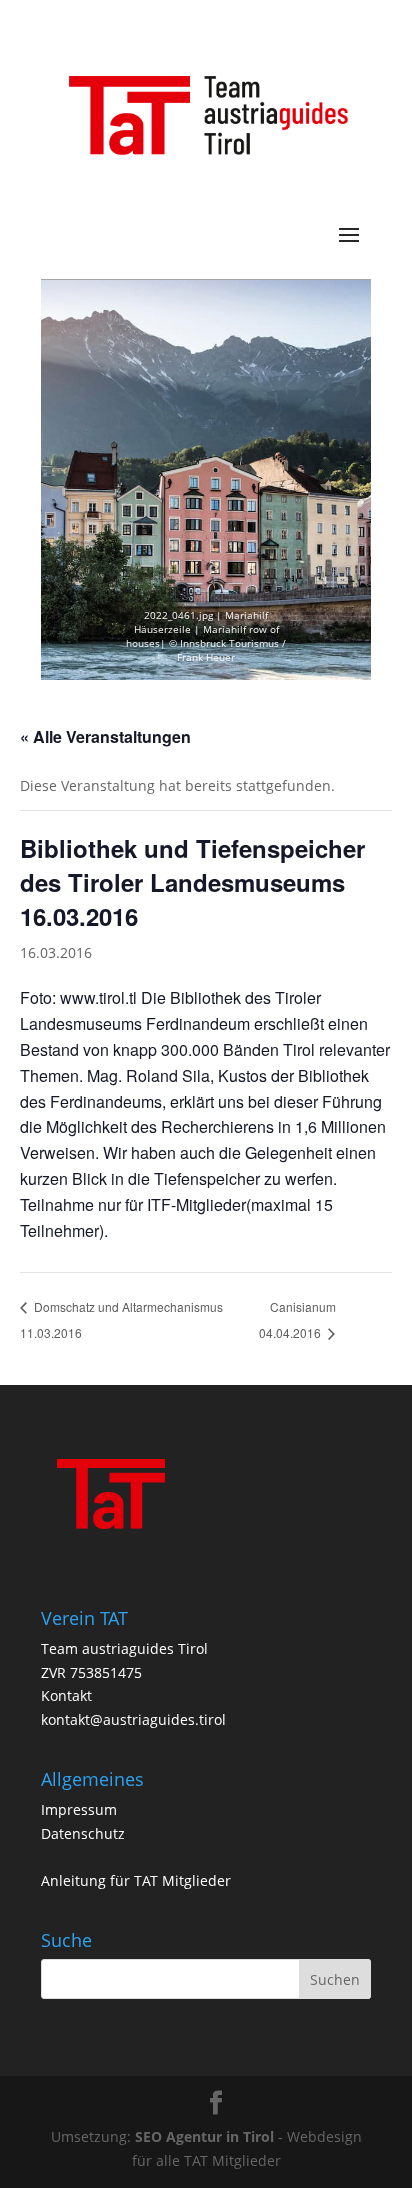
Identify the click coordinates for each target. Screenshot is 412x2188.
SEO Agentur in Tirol (204, 2136)
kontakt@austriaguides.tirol (133, 1719)
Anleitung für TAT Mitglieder (136, 1880)
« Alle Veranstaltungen (105, 736)
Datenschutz (83, 1833)
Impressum (79, 1809)
